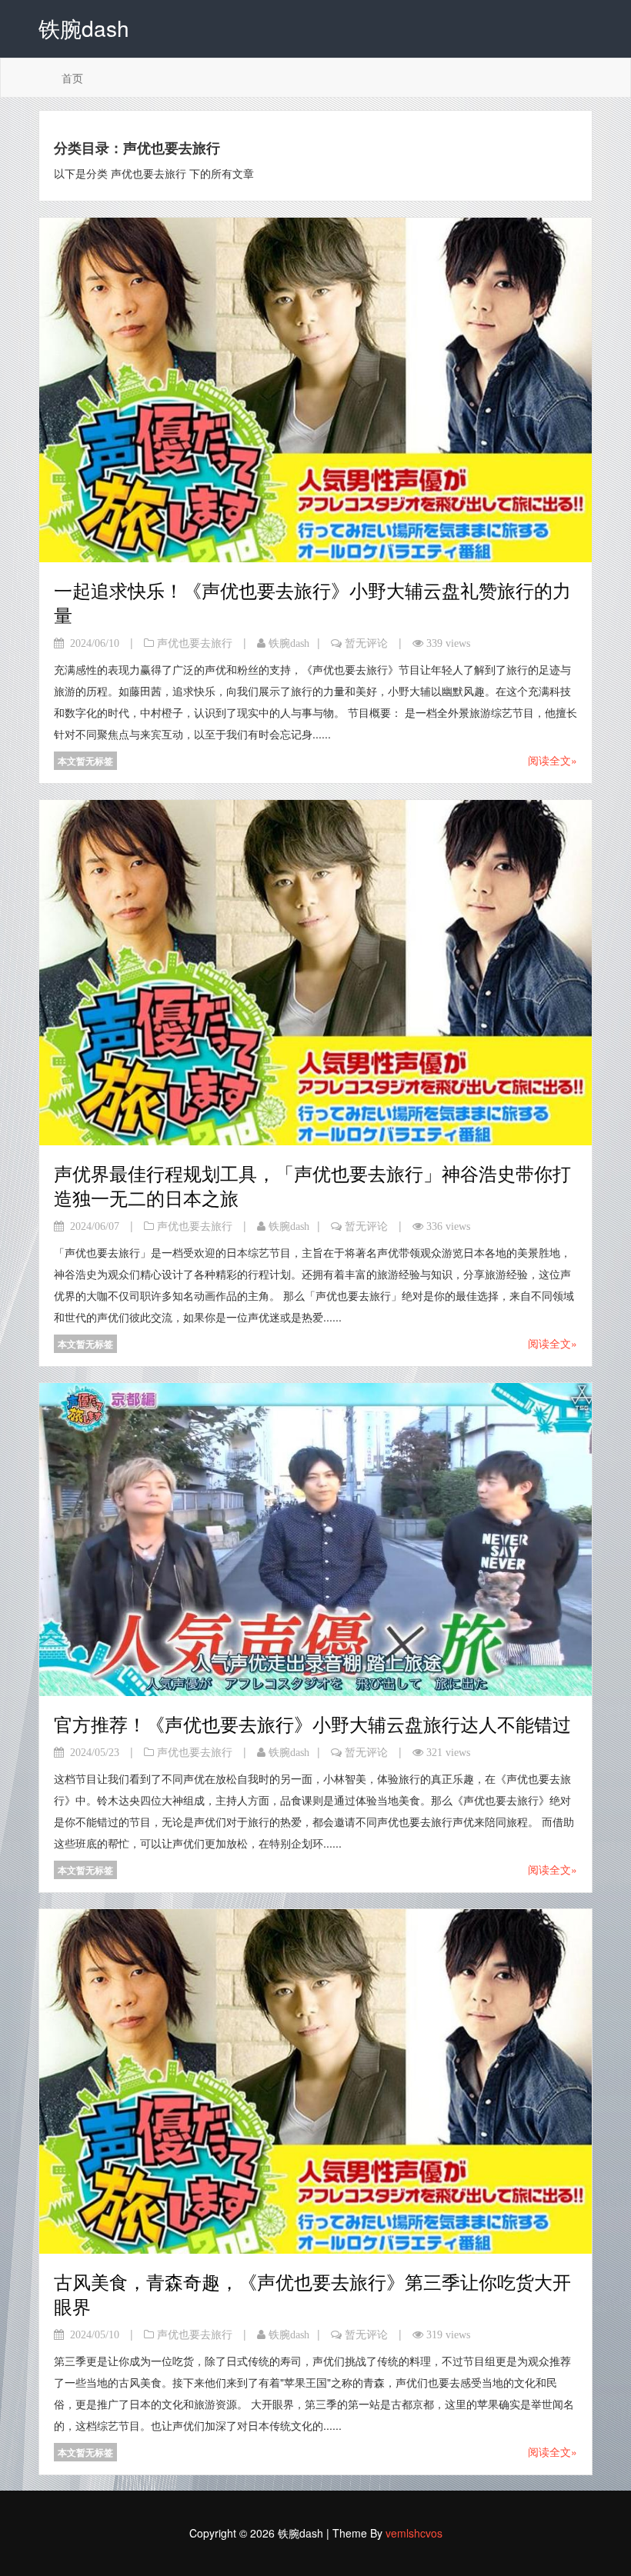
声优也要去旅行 (195, 643)
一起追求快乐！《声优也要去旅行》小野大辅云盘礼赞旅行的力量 (312, 602)
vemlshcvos (414, 2533)
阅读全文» (553, 760)
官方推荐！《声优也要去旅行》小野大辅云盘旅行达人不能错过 (312, 1723)
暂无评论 (366, 643)
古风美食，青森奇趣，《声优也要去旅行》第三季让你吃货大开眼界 (312, 2293)
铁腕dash (289, 643)
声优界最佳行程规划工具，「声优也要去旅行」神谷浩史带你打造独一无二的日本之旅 (312, 1185)
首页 (72, 78)
